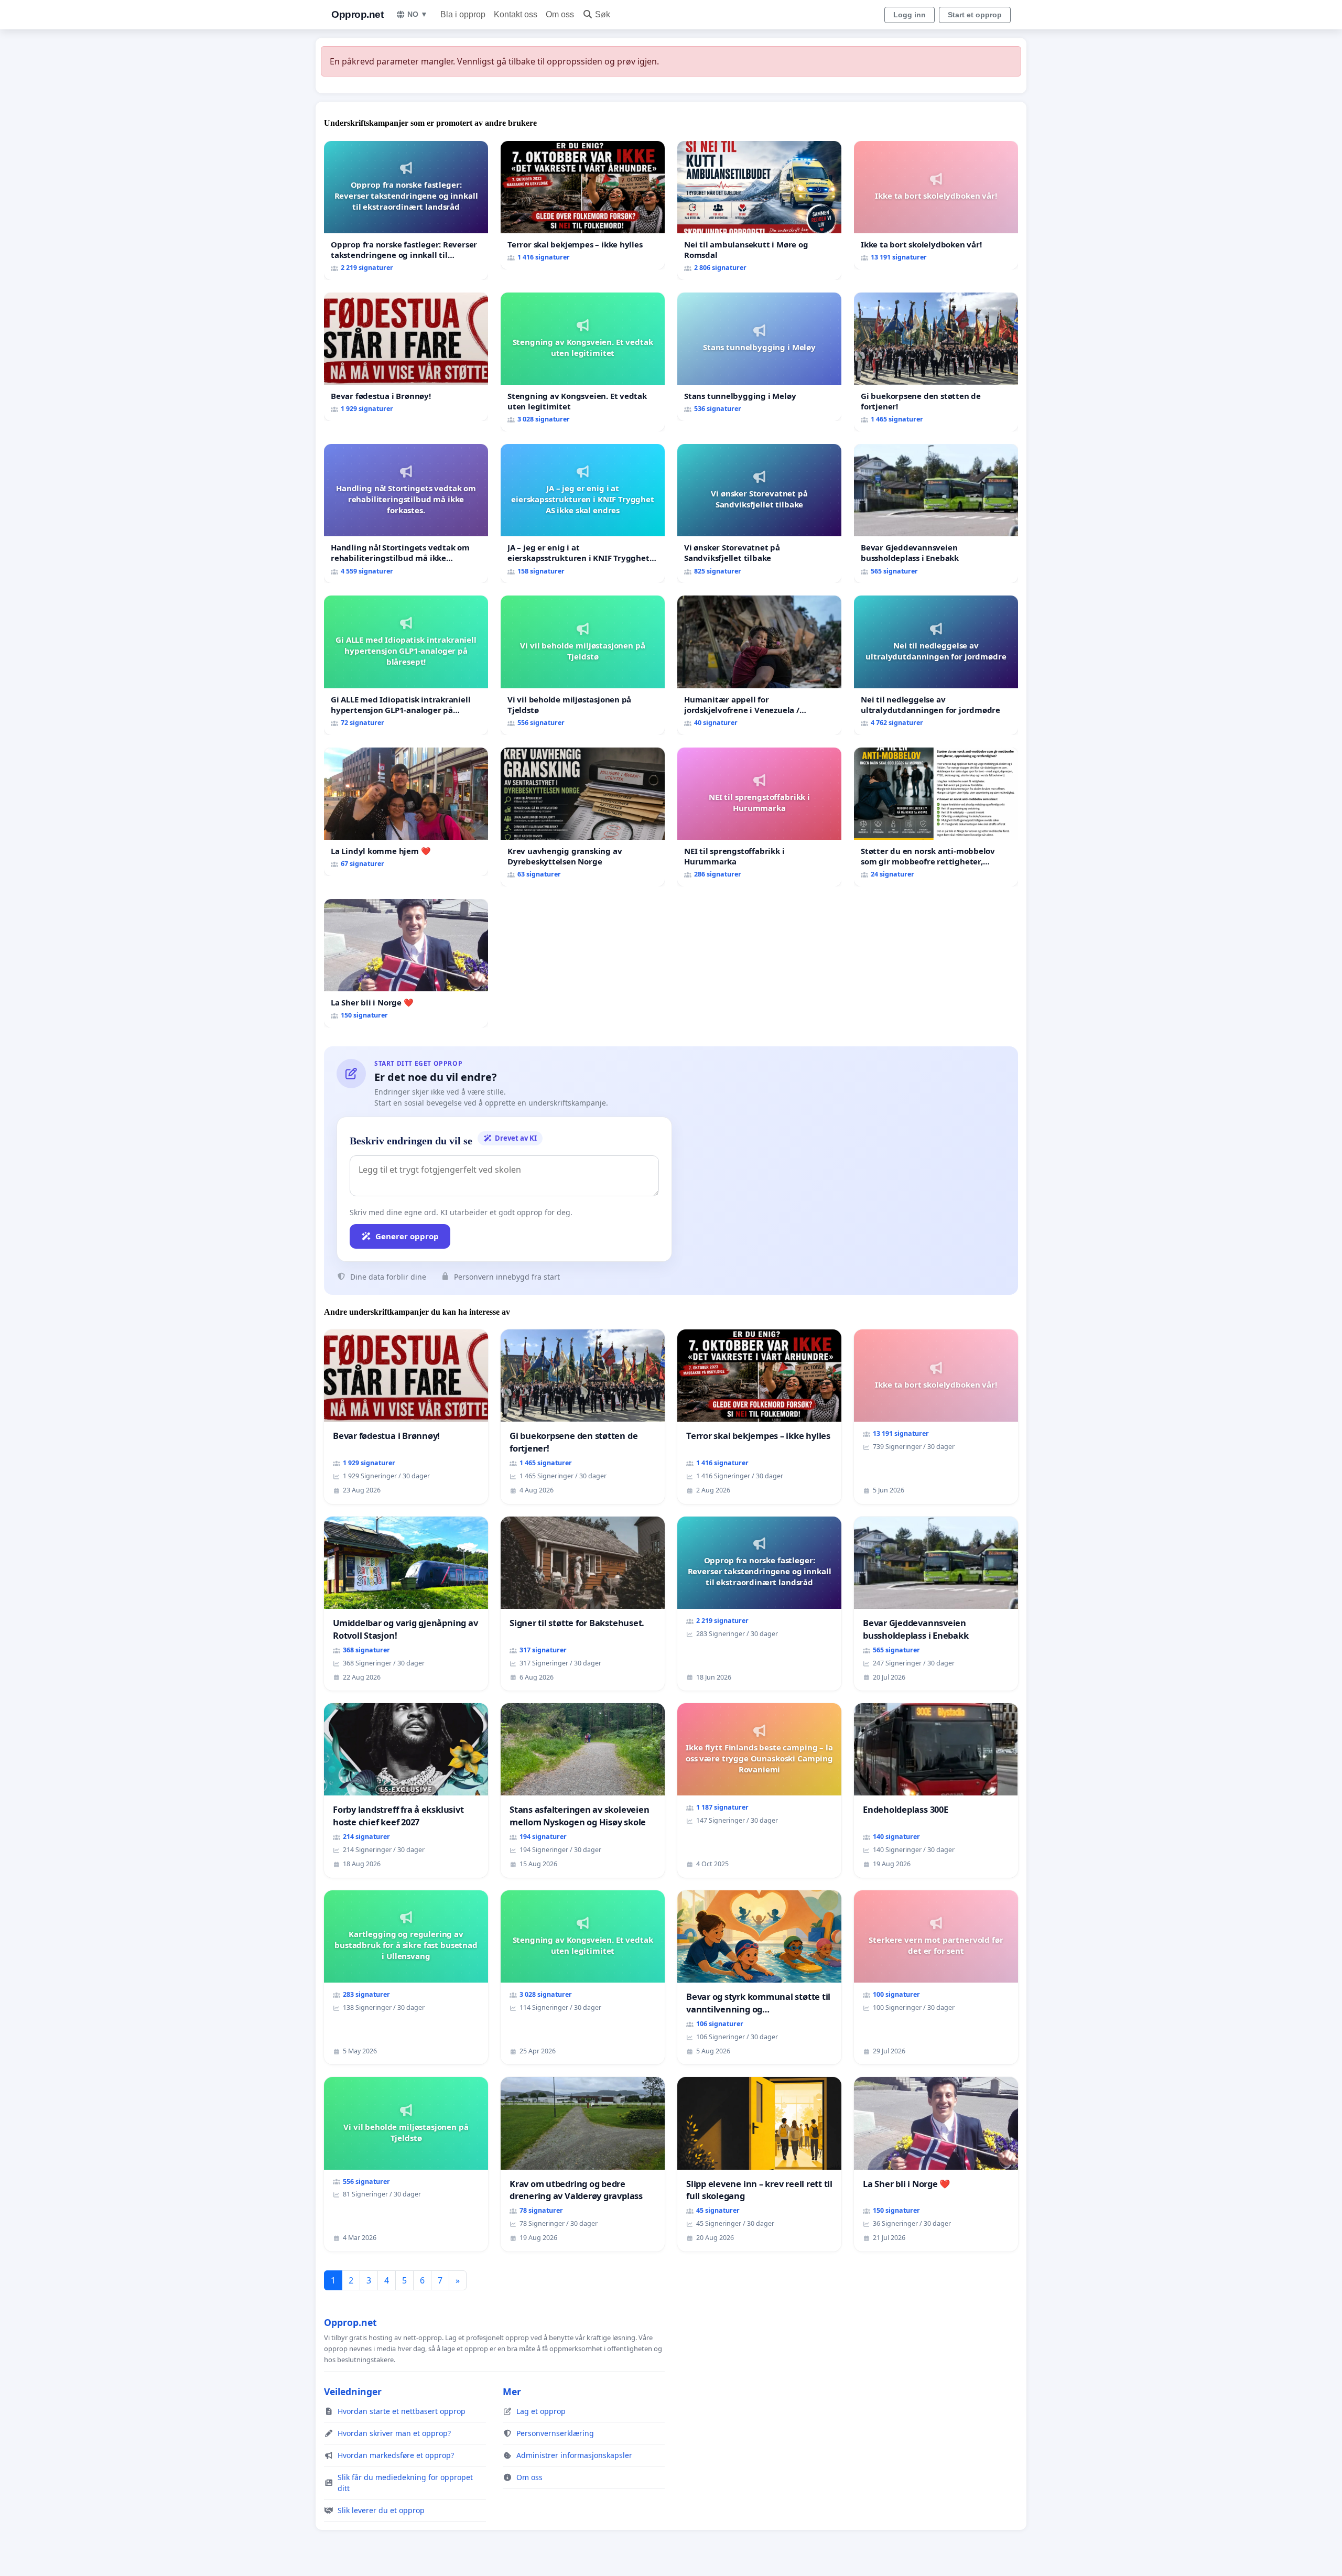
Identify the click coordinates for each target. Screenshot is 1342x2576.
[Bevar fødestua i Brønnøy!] (406, 357)
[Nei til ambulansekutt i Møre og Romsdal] (759, 210)
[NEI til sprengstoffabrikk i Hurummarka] (759, 817)
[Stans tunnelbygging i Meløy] (759, 357)
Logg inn (910, 15)
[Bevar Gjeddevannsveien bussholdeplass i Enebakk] (936, 513)
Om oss (560, 14)
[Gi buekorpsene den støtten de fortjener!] (936, 362)
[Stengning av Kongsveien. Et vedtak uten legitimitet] (583, 362)
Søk (603, 14)
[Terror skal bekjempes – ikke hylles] (583, 205)
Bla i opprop (463, 14)
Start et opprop (975, 15)
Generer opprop (407, 1236)
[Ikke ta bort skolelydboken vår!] (936, 205)
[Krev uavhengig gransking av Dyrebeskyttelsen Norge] (583, 817)
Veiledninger (353, 2391)
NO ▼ (418, 14)
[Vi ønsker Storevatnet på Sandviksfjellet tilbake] (759, 513)
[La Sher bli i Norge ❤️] (406, 963)
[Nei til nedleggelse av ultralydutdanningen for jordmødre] (936, 665)
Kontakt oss (516, 14)
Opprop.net (357, 14)
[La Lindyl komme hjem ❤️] (406, 812)
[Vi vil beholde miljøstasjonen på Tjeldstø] (583, 665)
